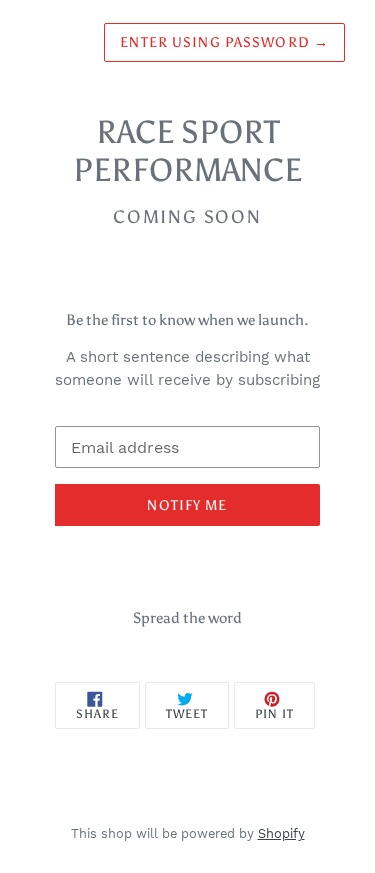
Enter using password (224, 42)
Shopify (281, 833)
